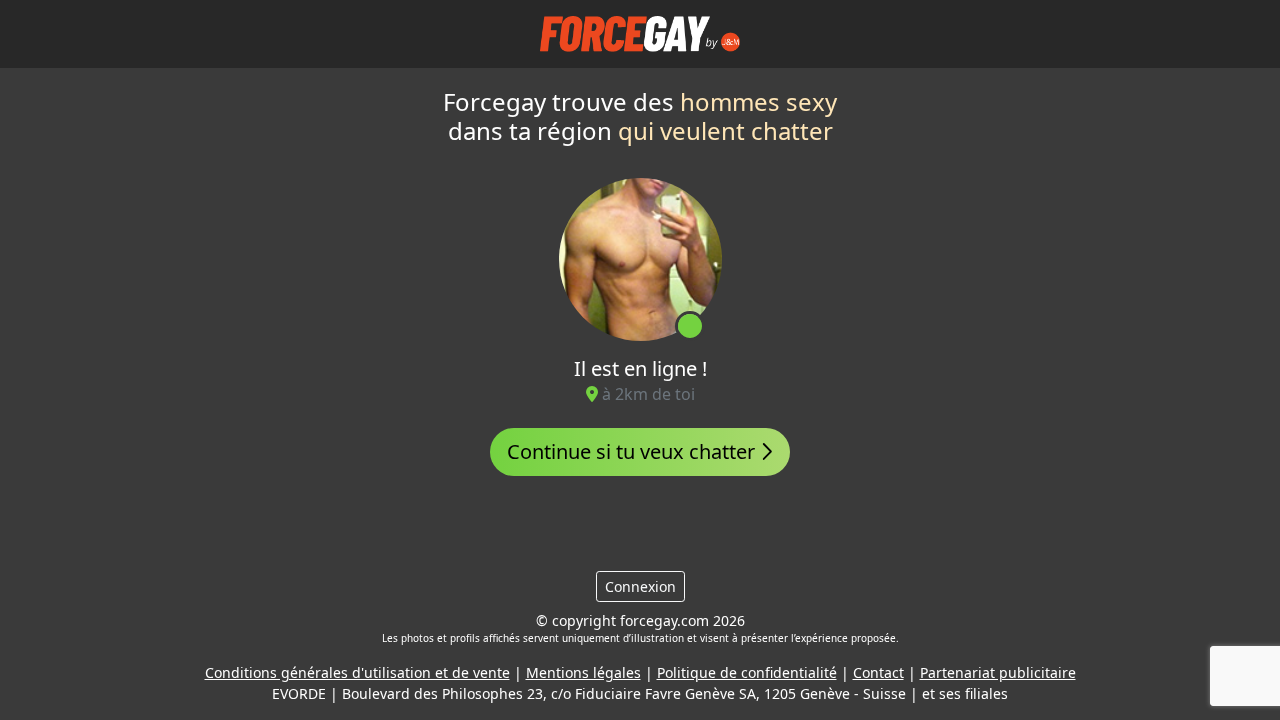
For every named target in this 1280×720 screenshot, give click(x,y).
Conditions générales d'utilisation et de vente (357, 672)
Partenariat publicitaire (998, 672)
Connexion (640, 586)
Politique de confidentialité (747, 672)
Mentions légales (583, 672)
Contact (878, 672)
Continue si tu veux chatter (633, 451)
